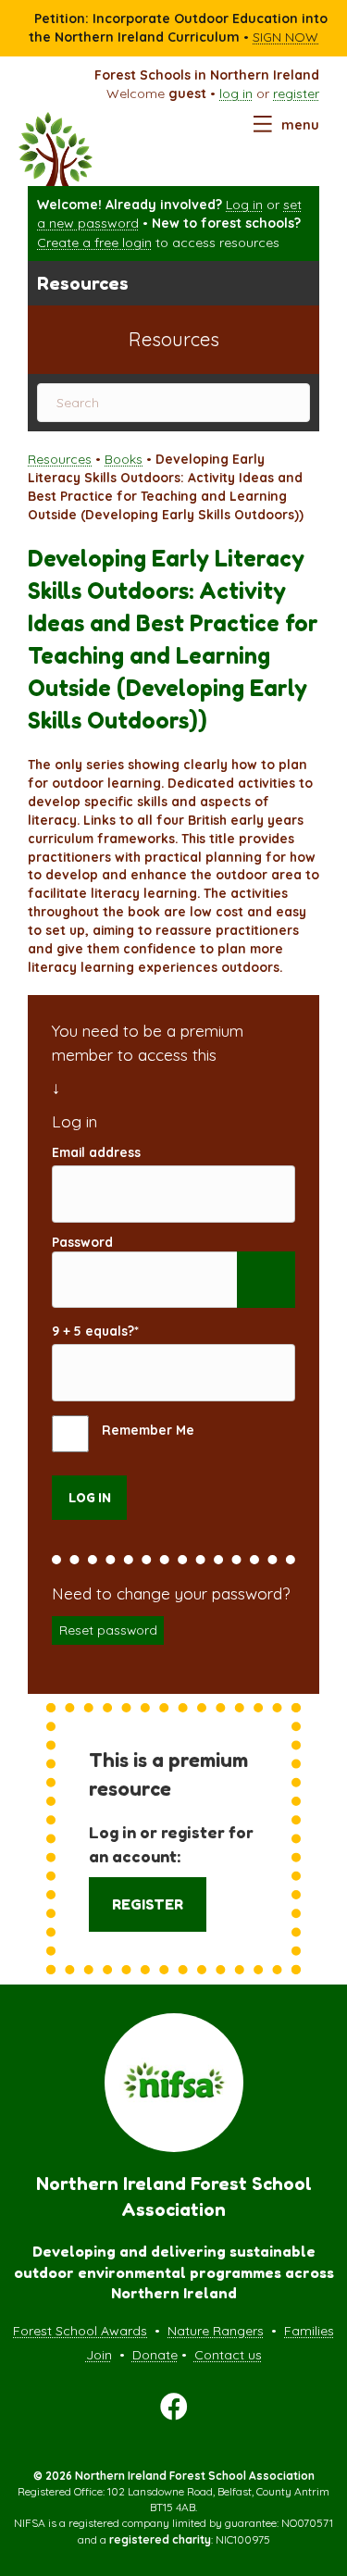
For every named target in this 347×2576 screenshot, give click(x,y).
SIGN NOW (285, 37)
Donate (155, 2355)
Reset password (108, 1630)
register (296, 93)
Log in (244, 205)
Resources (60, 459)
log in (236, 93)
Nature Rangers (216, 2331)
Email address (96, 1152)
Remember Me (146, 1431)
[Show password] (266, 1280)
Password (82, 1242)
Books (124, 459)
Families (309, 2331)
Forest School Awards (80, 2331)
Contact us (228, 2355)
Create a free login (94, 243)
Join (99, 2355)
